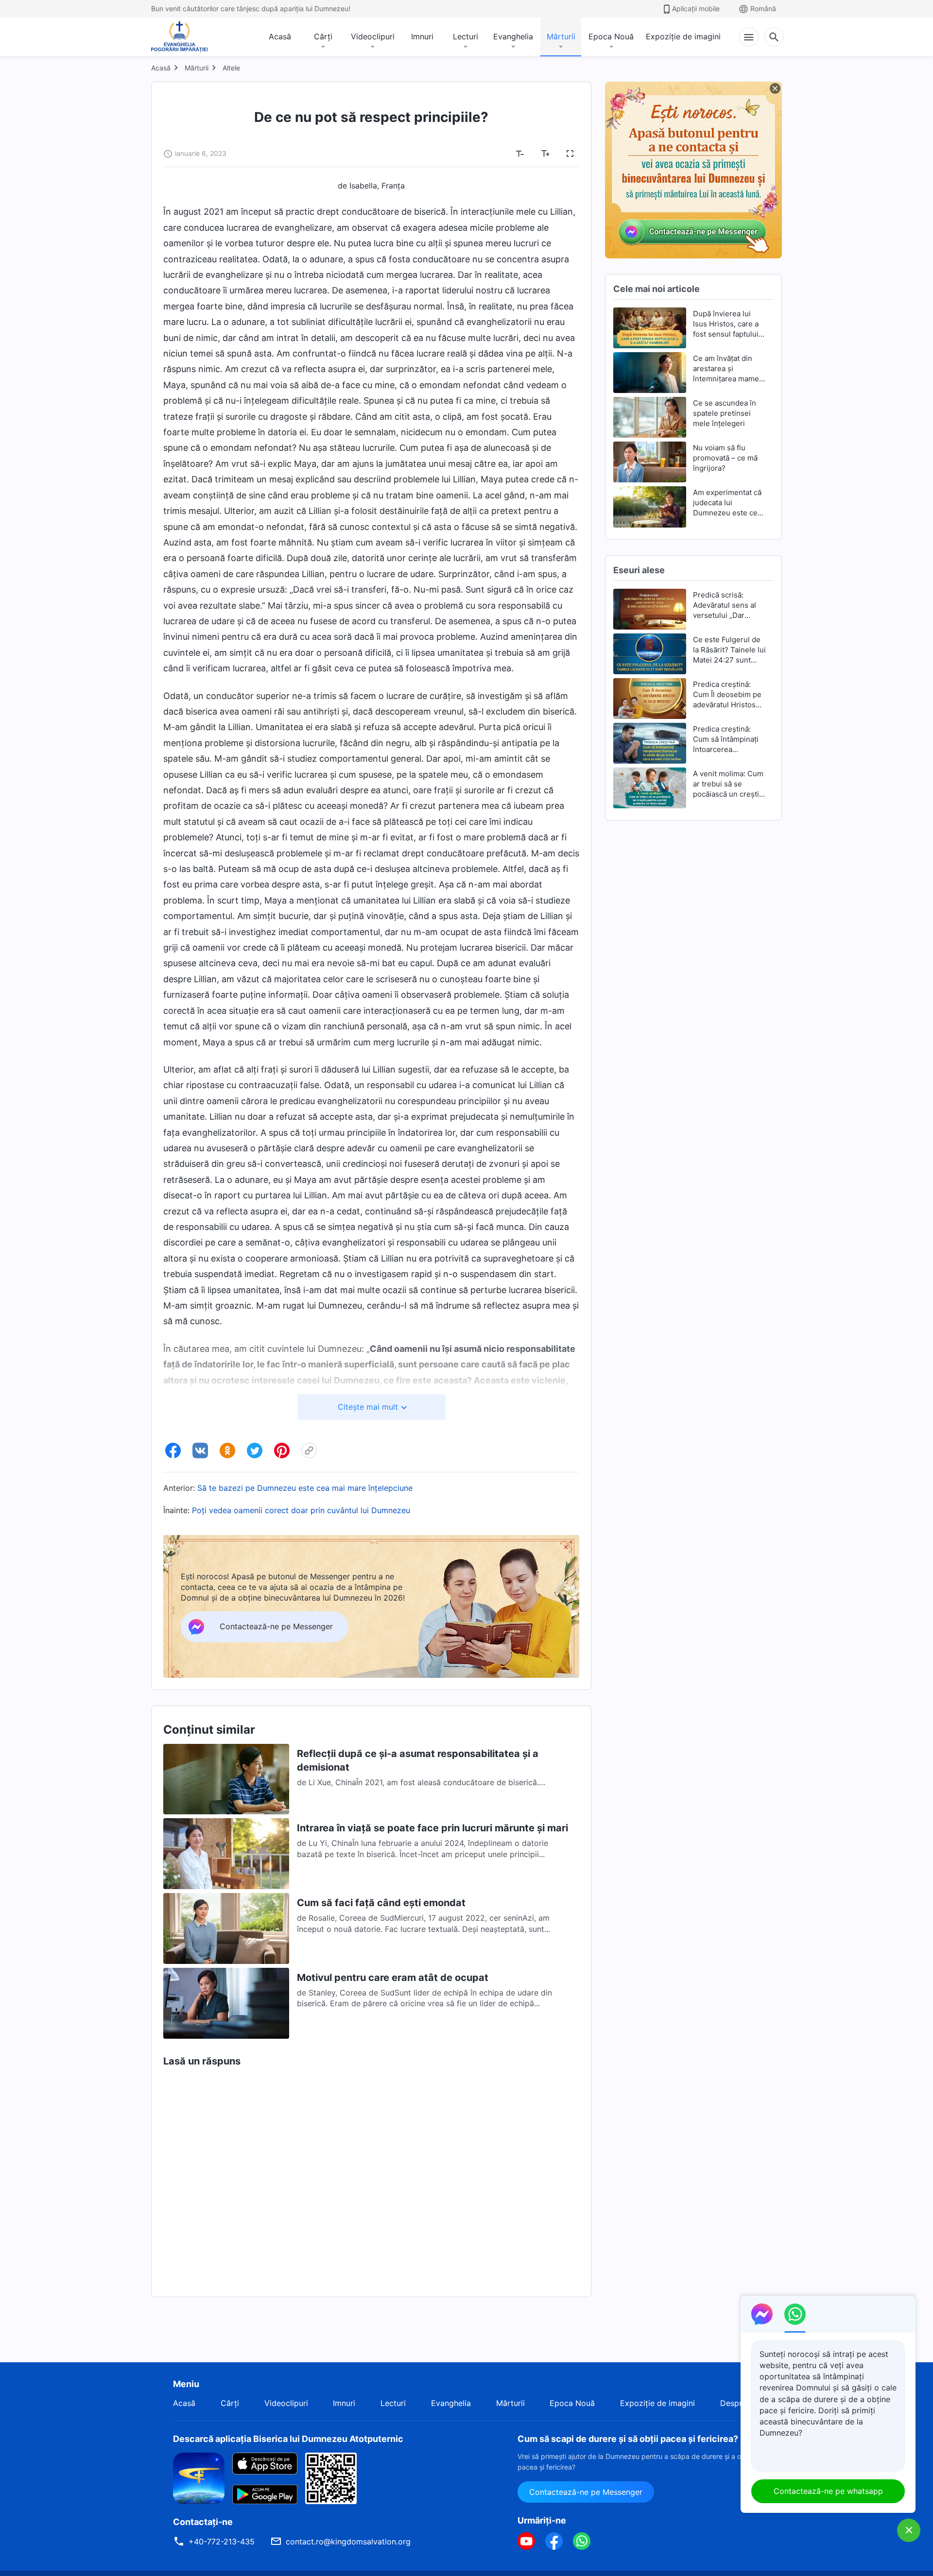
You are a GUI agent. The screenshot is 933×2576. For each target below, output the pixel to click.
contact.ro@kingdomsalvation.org (348, 2542)
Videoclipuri (373, 36)
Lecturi (466, 36)
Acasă (280, 36)
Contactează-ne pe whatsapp (828, 2491)
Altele (231, 68)
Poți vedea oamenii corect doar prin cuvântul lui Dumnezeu (301, 1510)
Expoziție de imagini (683, 36)
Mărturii (561, 36)
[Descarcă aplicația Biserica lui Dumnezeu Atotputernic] (199, 2477)
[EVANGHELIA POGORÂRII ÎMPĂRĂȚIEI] (180, 37)
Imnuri (422, 36)
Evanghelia (513, 36)
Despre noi (740, 2403)
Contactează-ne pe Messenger (586, 2492)
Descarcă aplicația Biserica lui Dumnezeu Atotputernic (288, 2439)
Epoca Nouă (611, 36)
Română (763, 9)
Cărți (323, 36)
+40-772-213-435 (222, 2542)
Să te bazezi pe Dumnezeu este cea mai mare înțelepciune (305, 1488)
